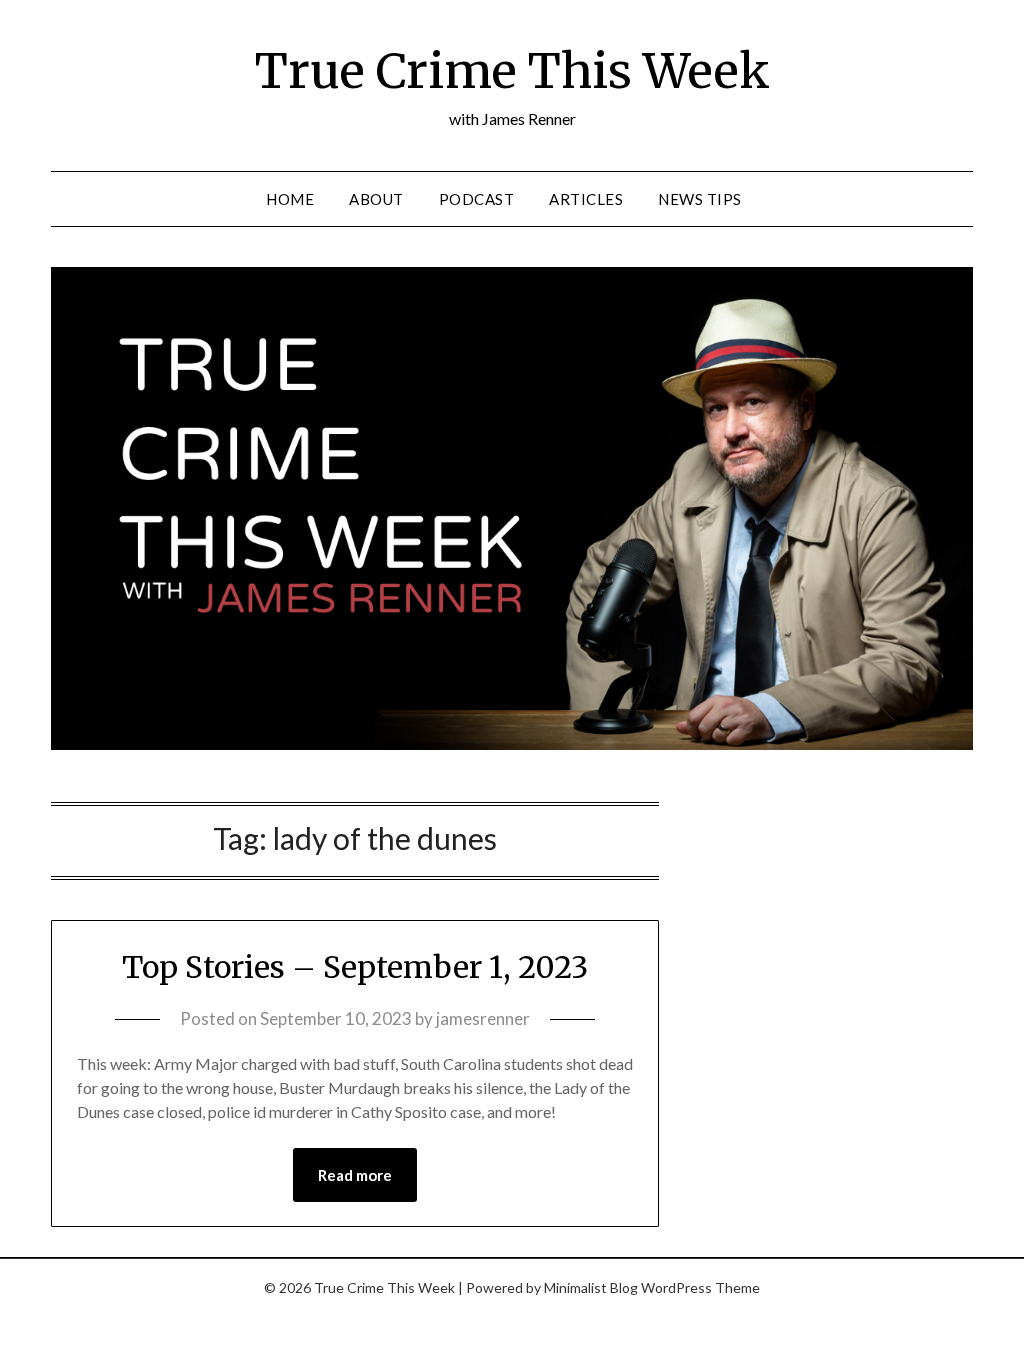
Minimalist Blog (591, 1287)
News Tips (700, 199)
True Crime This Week (512, 71)
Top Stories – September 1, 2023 (355, 967)
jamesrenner (483, 1018)
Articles (586, 199)
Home (290, 199)
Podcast (477, 199)
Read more (355, 1175)
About (376, 199)
